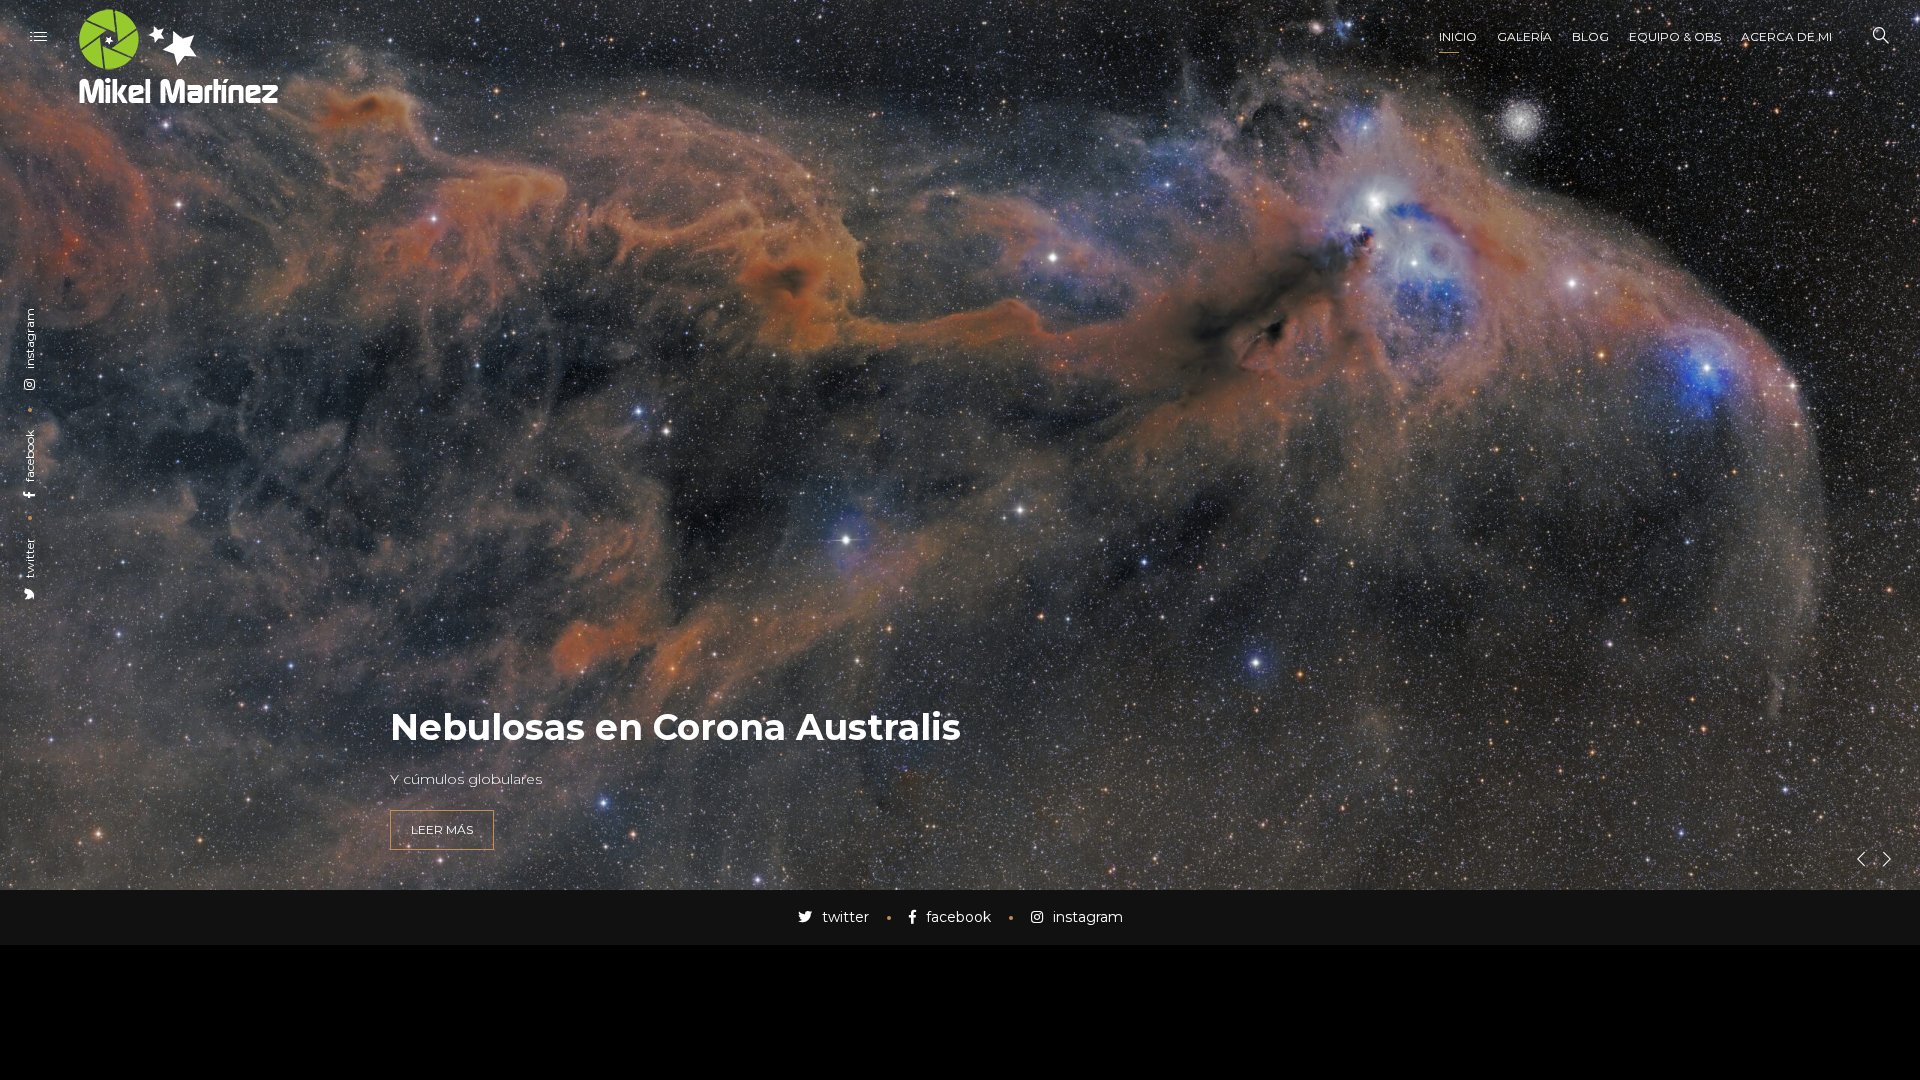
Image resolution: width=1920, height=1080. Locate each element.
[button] (1861, 859)
